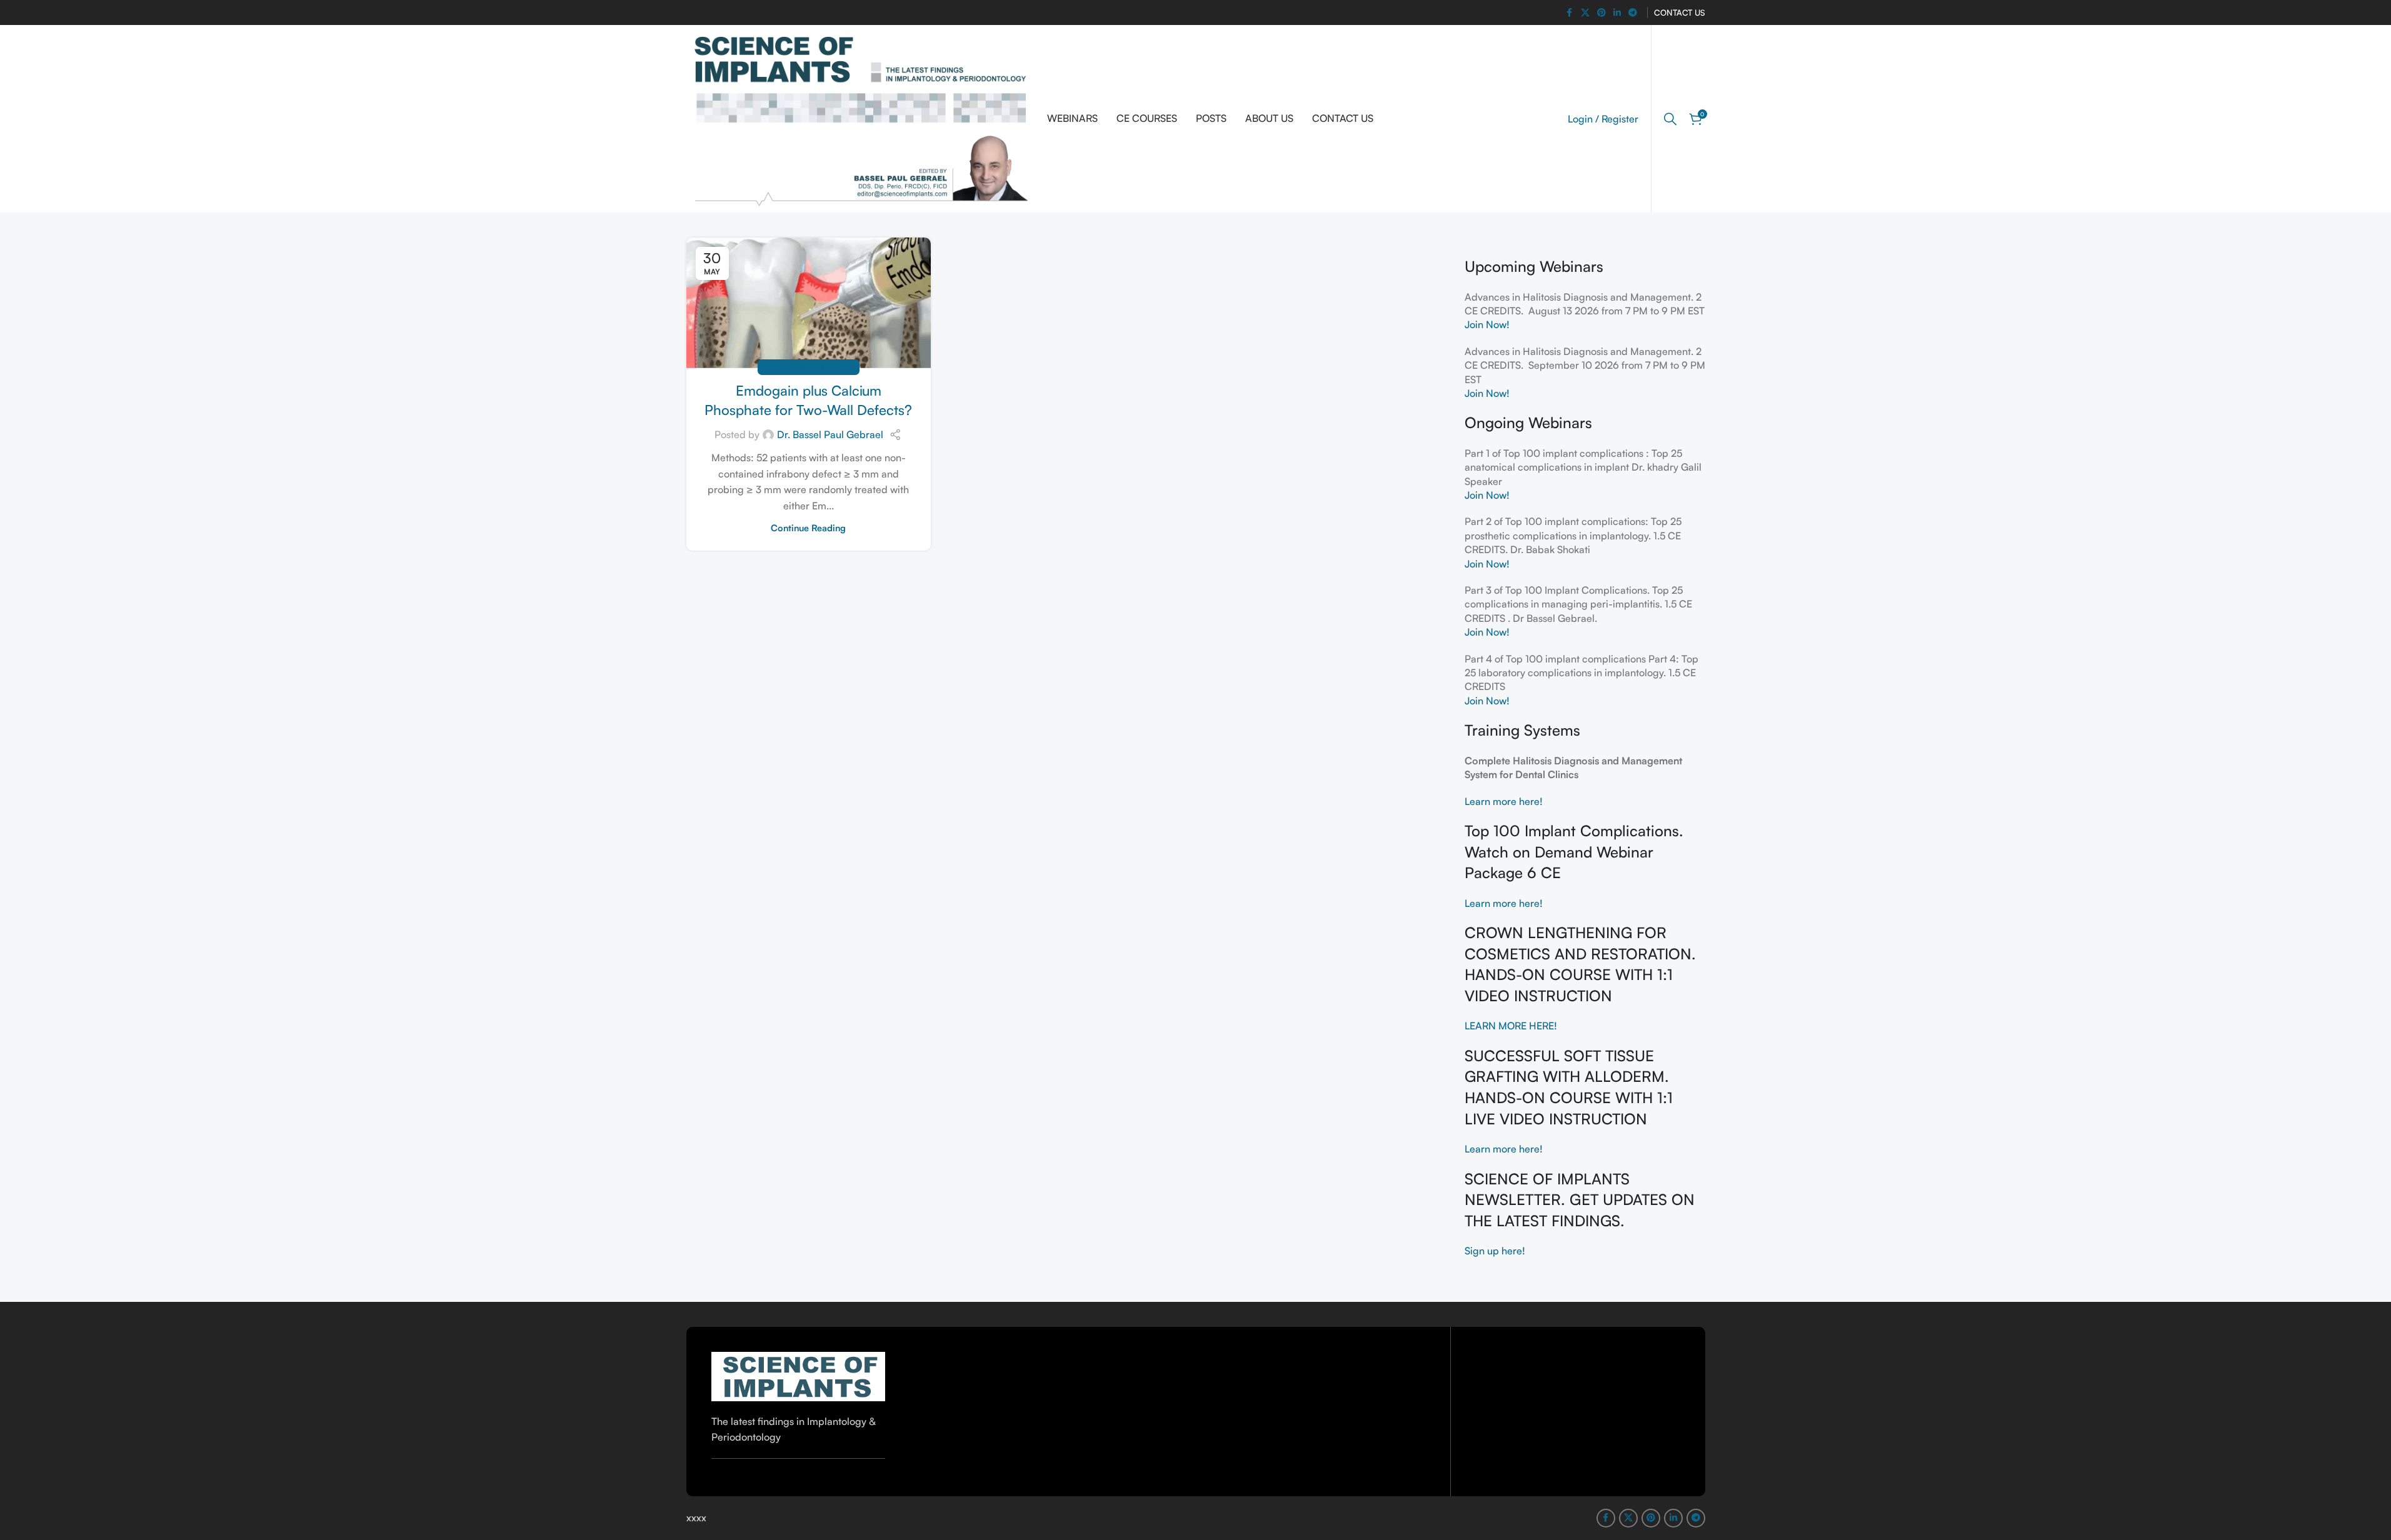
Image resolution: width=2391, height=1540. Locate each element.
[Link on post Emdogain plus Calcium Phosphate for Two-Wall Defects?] (809, 303)
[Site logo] (861, 117)
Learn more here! (1504, 801)
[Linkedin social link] (1617, 13)
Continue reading (808, 527)
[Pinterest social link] (1602, 13)
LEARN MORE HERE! (1512, 1026)
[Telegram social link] (1633, 13)
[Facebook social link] (1570, 13)
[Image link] (799, 1375)
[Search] (1670, 119)
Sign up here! (1495, 1251)
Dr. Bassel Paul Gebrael (830, 434)
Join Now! (1487, 324)
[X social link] (1585, 13)
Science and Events (809, 367)
